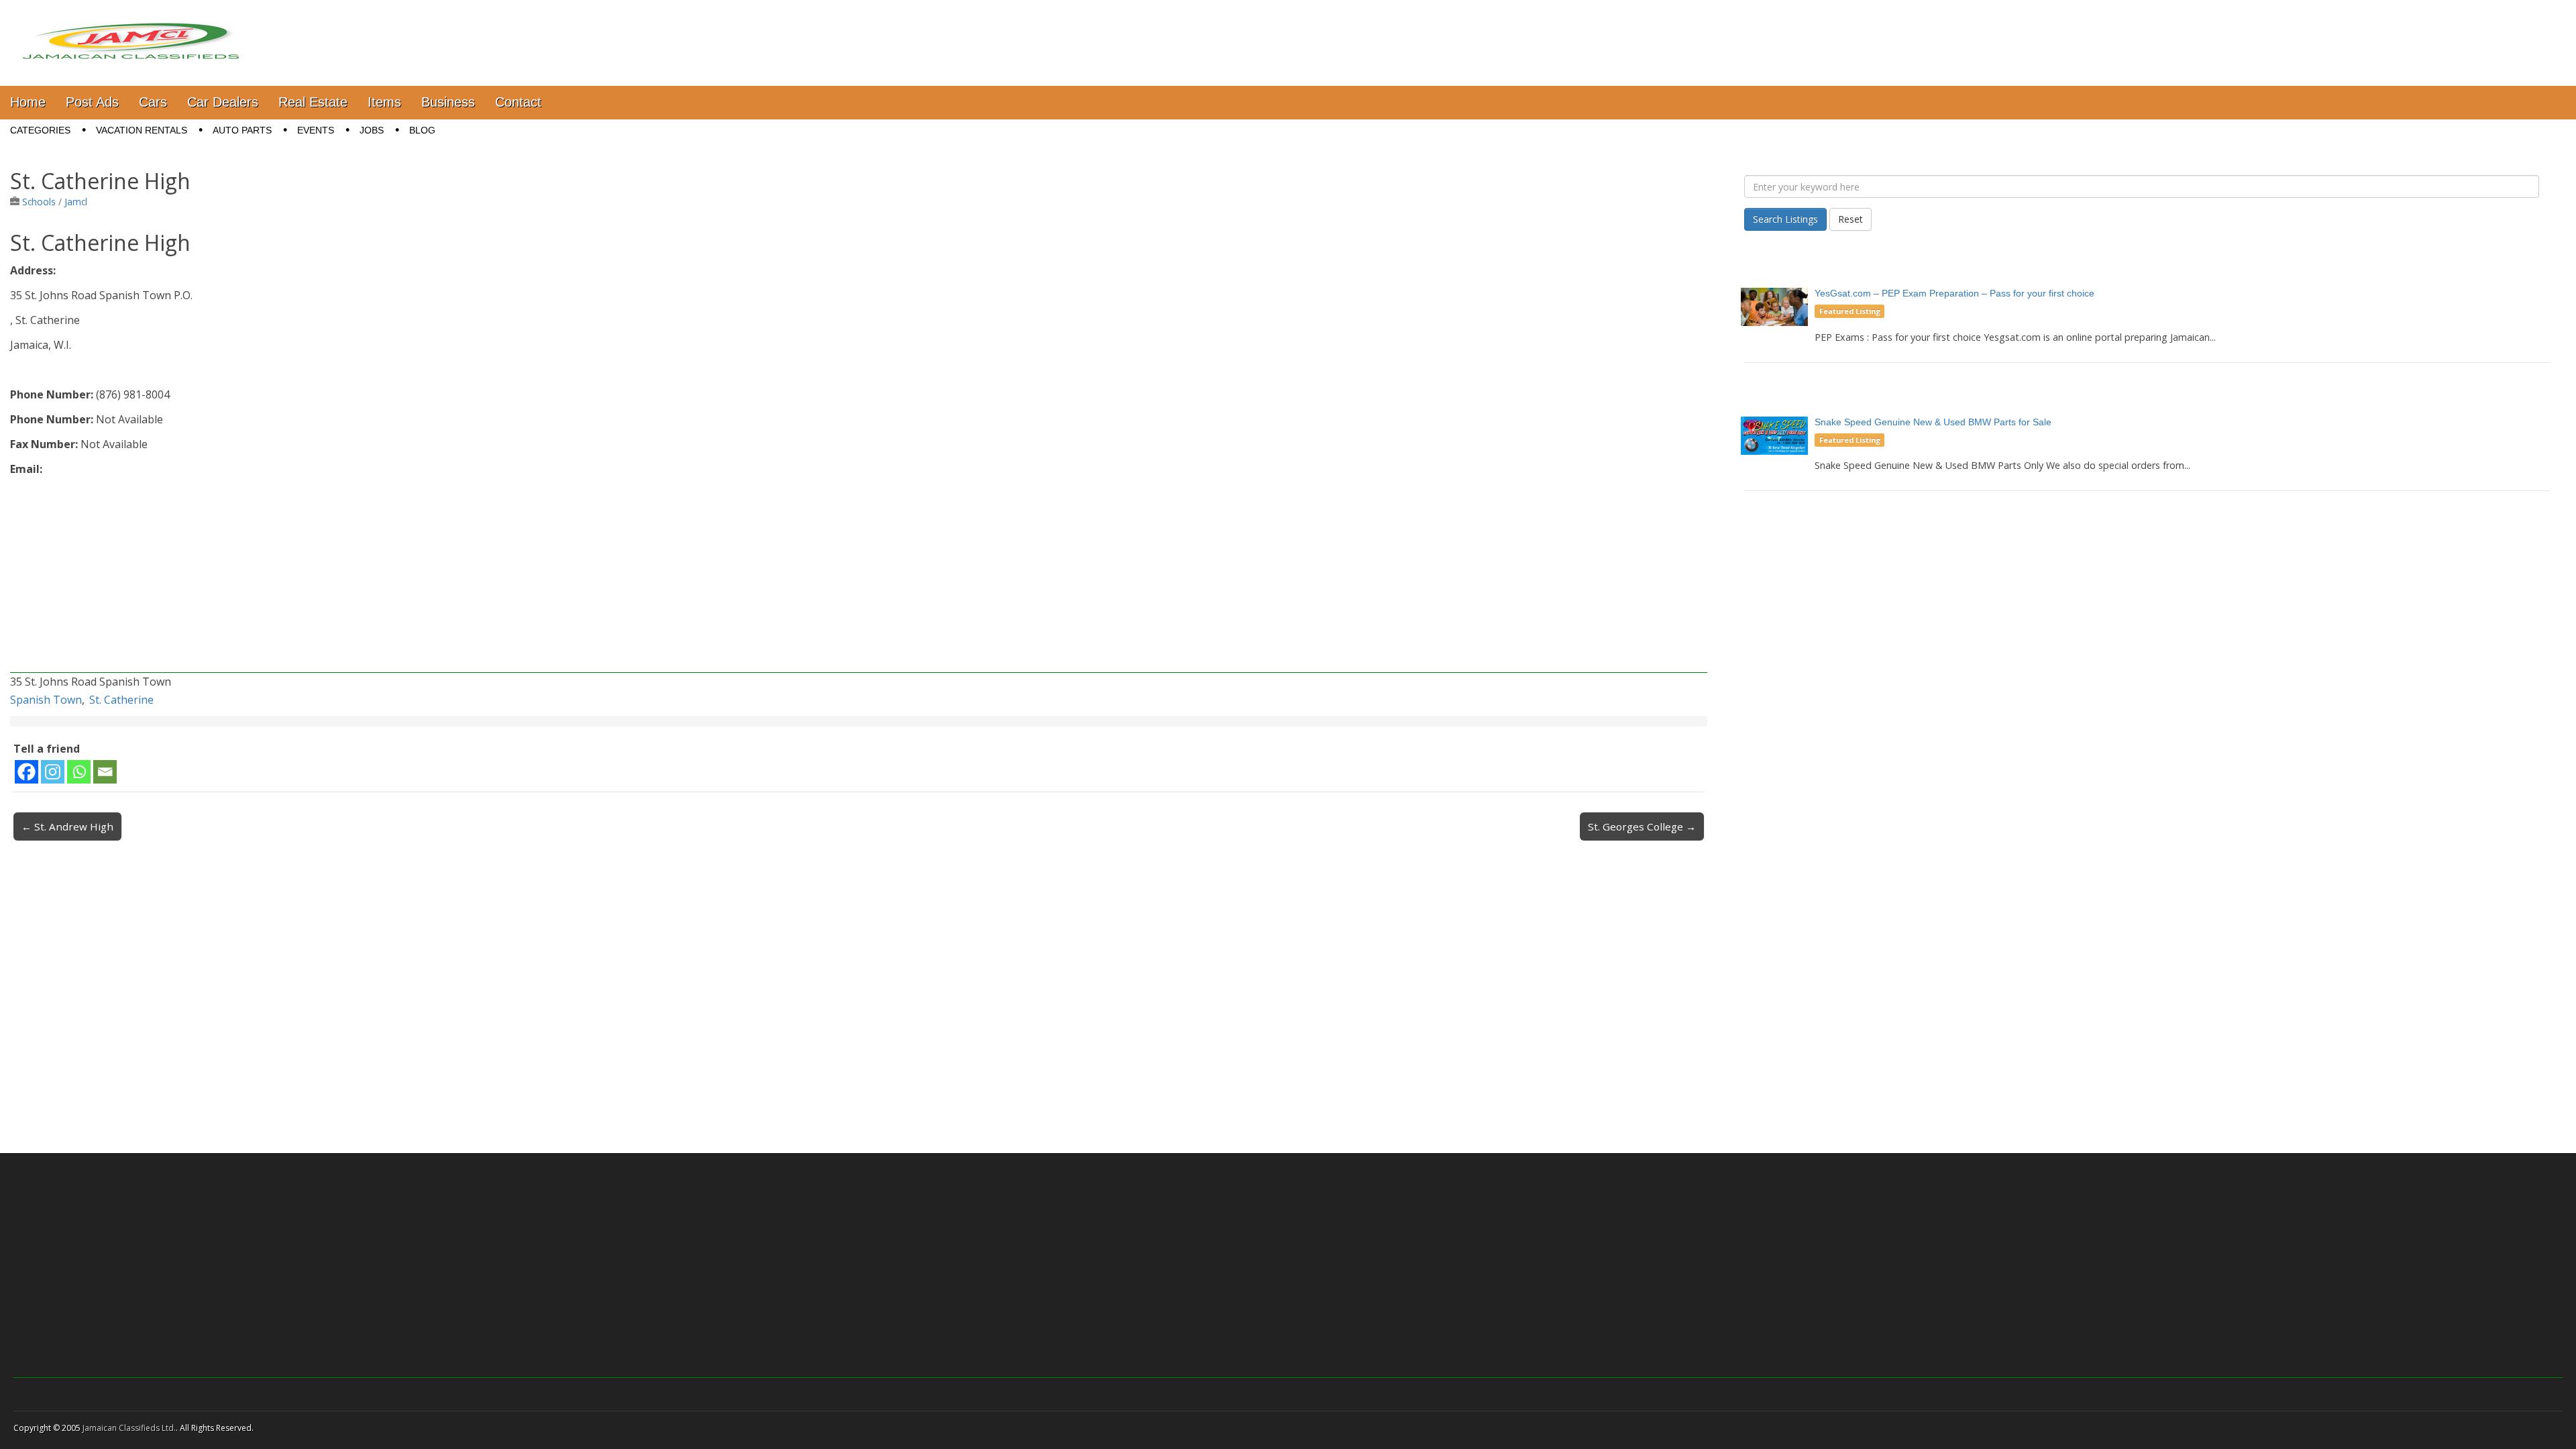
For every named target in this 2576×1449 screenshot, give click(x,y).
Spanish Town (46, 700)
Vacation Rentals (142, 130)
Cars (153, 102)
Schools (39, 202)
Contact (518, 102)
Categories (40, 130)
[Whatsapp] (79, 772)
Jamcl (76, 202)
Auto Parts (242, 130)
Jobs (372, 130)
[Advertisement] (413, 579)
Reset (1850, 219)
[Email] (105, 772)
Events (316, 130)
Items (384, 102)
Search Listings (1785, 219)
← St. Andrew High (67, 826)
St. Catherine (121, 700)
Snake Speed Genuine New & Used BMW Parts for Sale (1933, 422)
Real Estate (313, 102)
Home (28, 102)
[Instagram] (53, 772)
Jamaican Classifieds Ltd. (129, 1428)
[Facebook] (26, 772)
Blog (422, 130)
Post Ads (92, 102)
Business (448, 102)
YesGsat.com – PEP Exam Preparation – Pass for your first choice (1954, 293)
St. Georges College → (1642, 826)
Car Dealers (223, 102)
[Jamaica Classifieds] (131, 33)
